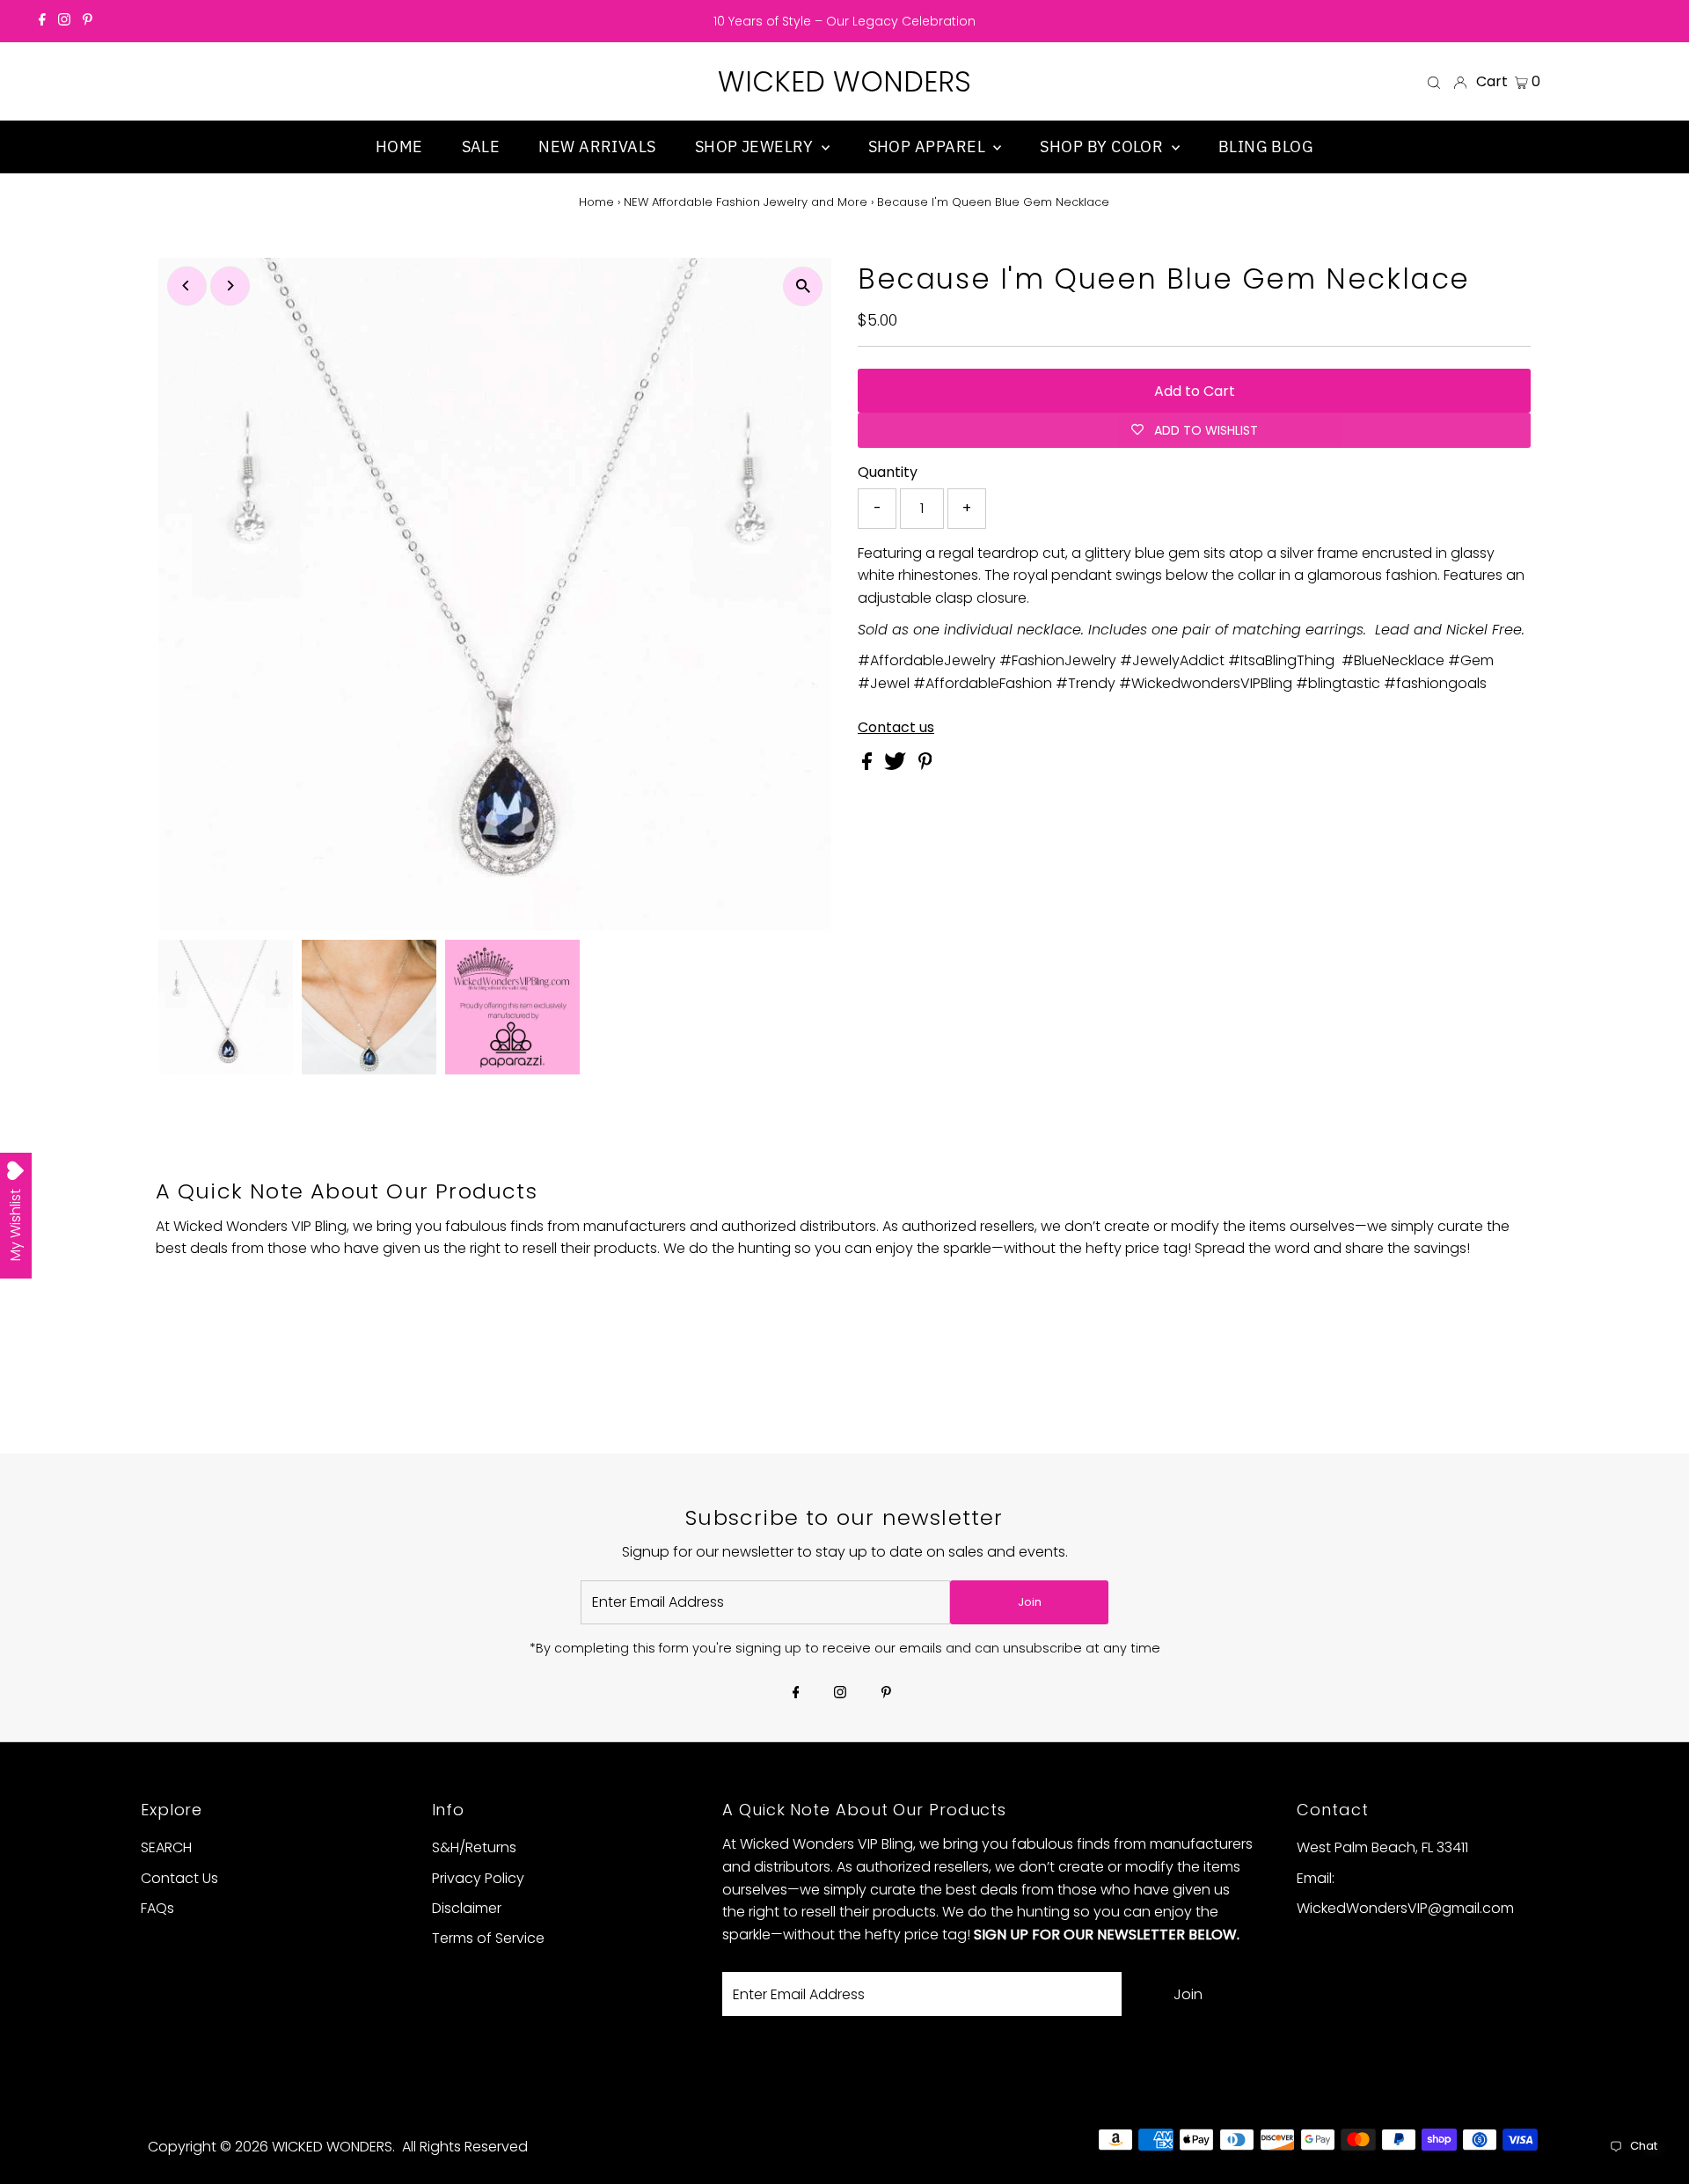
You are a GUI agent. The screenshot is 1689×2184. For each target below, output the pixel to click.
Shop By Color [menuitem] (1103, 147)
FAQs (157, 1908)
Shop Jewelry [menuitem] (756, 147)
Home (596, 202)
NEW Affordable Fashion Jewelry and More (746, 202)
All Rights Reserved (465, 2147)
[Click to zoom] (803, 286)
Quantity (888, 472)
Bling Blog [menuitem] (1266, 147)
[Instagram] (64, 21)
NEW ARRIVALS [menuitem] (597, 147)
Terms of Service (488, 1938)
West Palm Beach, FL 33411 (1382, 1847)
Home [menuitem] (399, 147)
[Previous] (187, 286)
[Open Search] (1434, 82)
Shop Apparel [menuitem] (929, 147)
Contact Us (179, 1878)
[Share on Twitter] (897, 765)
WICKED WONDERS (844, 81)
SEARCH (166, 1847)
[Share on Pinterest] (925, 765)
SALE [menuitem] (481, 147)
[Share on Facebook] (869, 765)
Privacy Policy (478, 1878)
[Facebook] (42, 21)
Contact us (896, 728)
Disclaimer (467, 1908)
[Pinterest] (88, 21)
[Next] (230, 286)
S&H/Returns (474, 1847)
